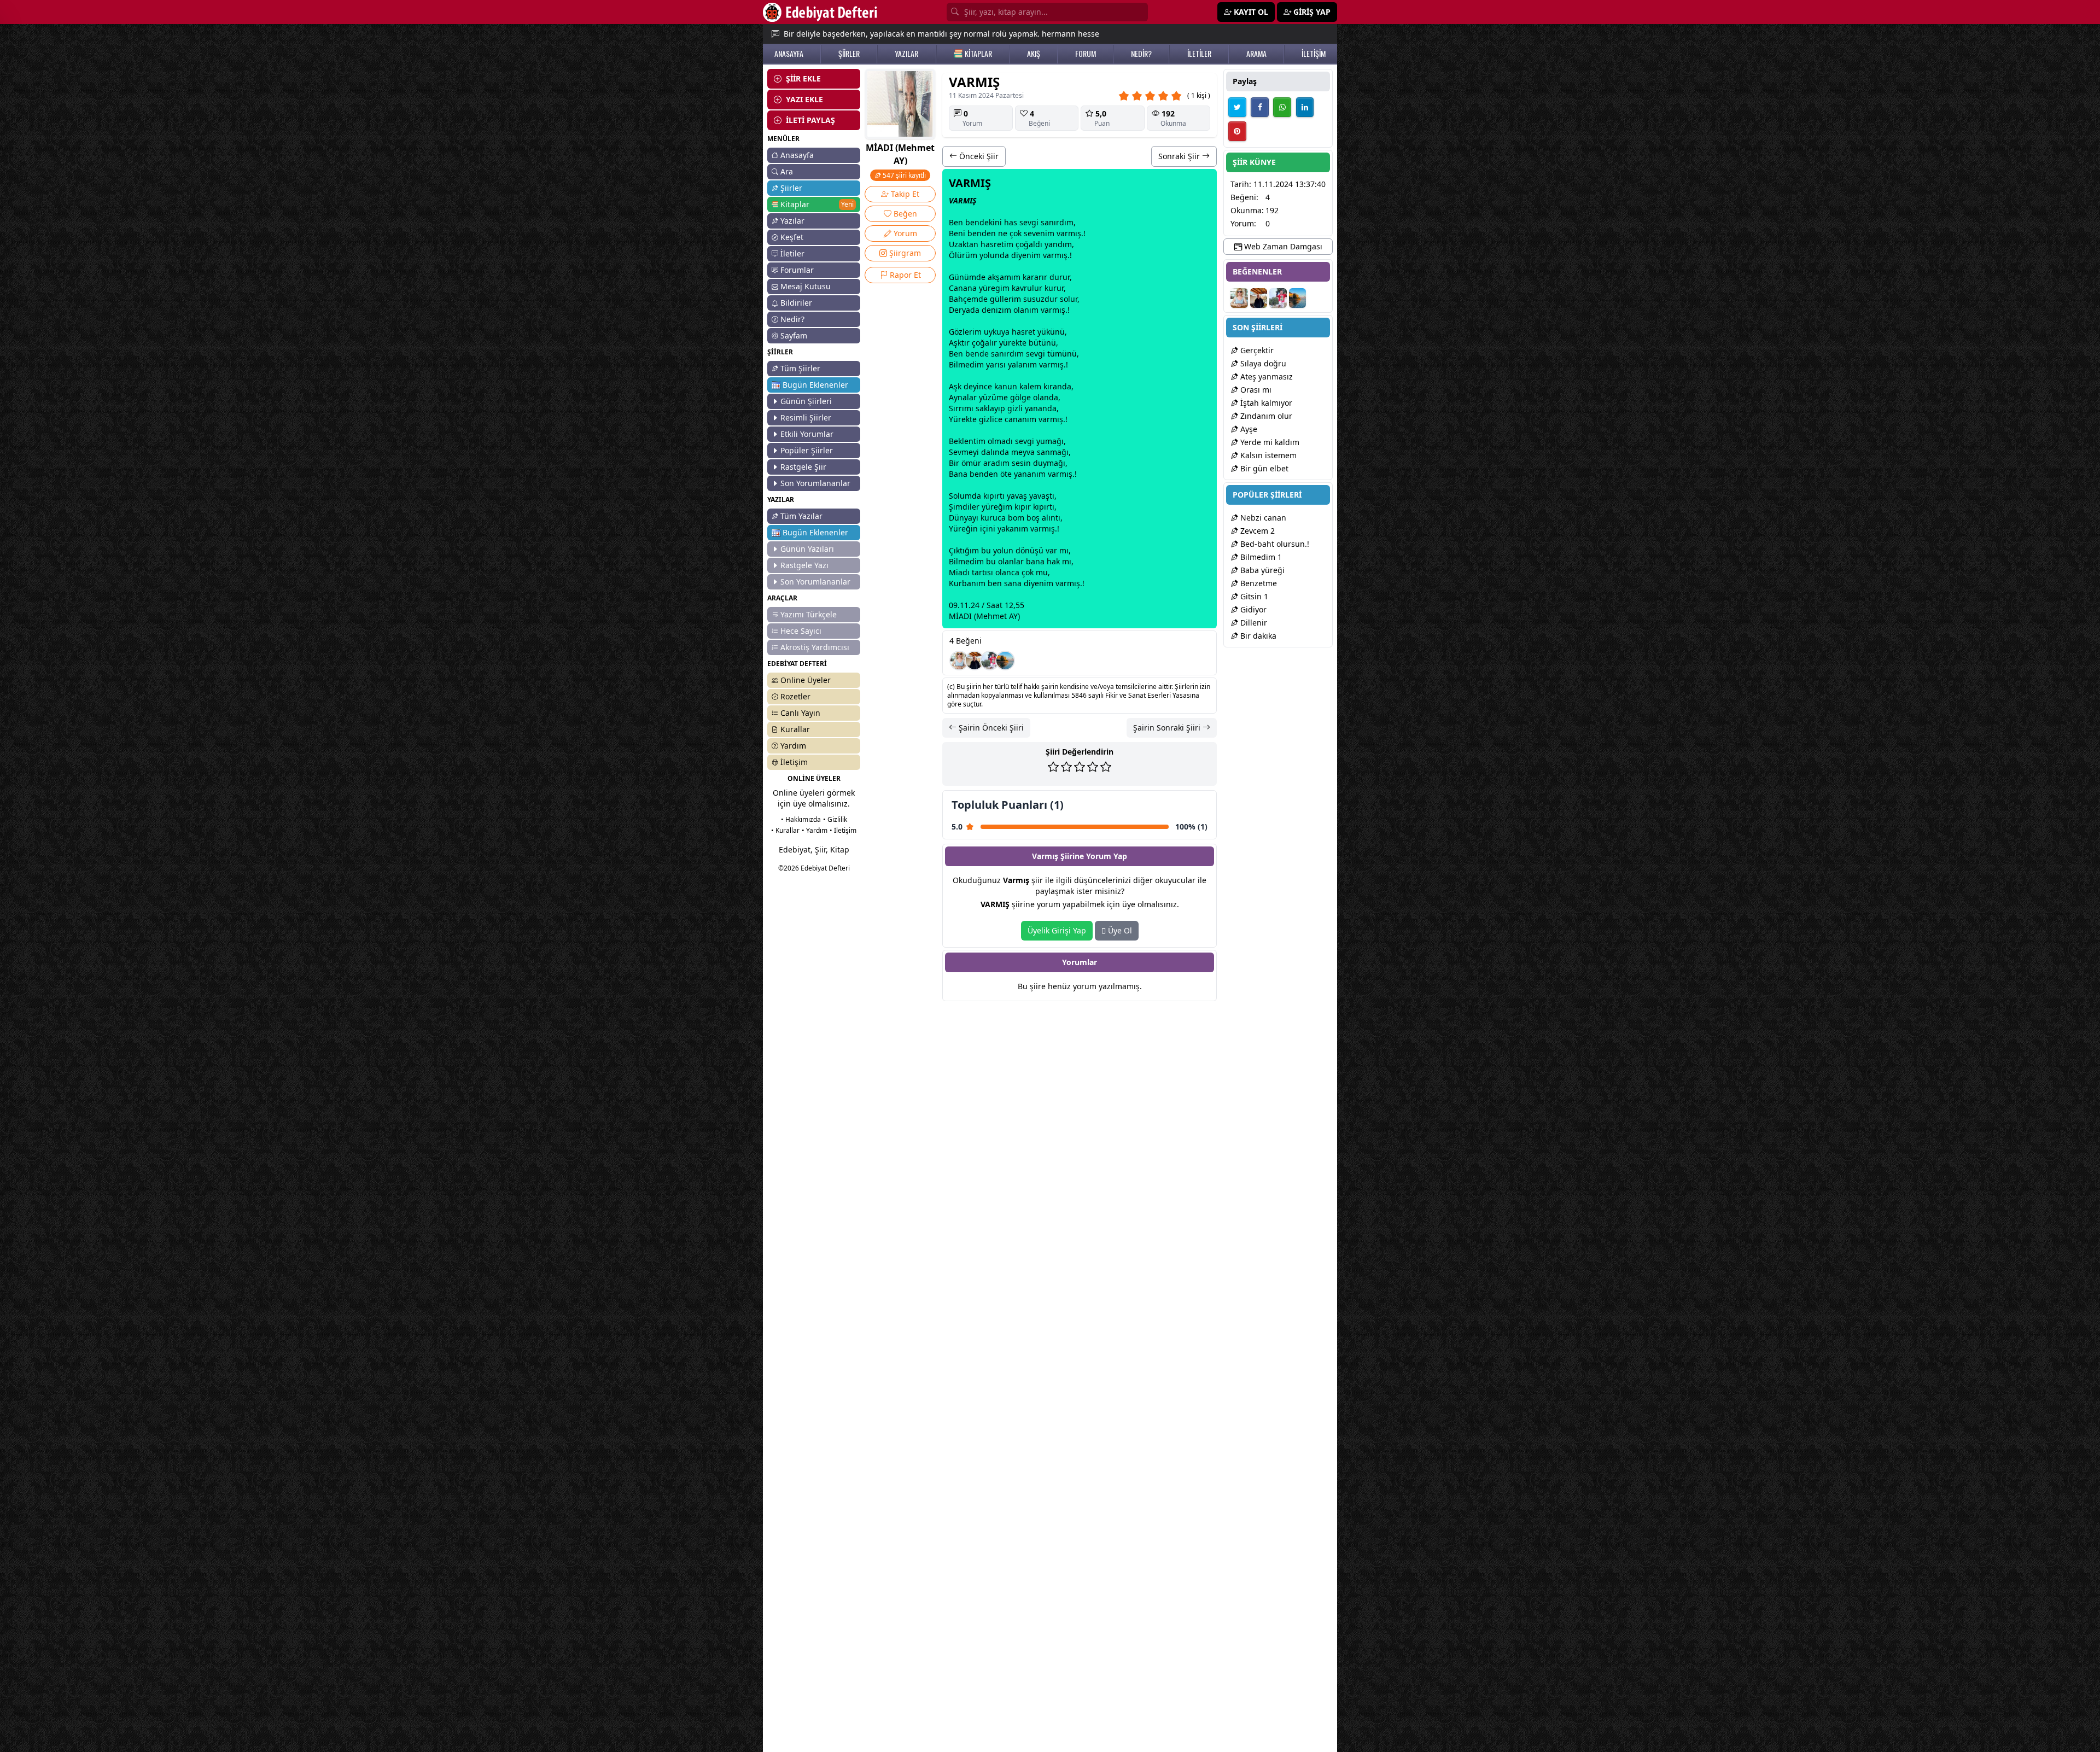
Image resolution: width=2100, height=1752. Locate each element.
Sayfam (794, 335)
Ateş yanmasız (1265, 376)
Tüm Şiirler (800, 368)
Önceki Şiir (978, 156)
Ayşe (1248, 429)
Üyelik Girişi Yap (1057, 930)
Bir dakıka (1257, 636)
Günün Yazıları (807, 549)
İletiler (792, 253)
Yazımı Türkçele (809, 614)
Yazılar (792, 221)
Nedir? (792, 319)
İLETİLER (1199, 54)
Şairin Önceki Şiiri (990, 728)
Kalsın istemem (1267, 455)
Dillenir (1253, 623)
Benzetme (1258, 583)
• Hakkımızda (801, 819)
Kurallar (795, 729)
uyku (993, 332)
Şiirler (791, 188)
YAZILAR (906, 54)
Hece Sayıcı (801, 631)
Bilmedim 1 (1260, 557)
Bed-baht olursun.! (1274, 544)
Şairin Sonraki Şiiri (1168, 728)
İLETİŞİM (1314, 54)
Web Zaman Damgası (1282, 246)
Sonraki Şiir (1180, 156)
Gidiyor (1252, 609)
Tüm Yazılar (801, 516)
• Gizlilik (835, 819)
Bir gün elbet (1263, 468)
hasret (992, 244)
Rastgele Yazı (804, 565)
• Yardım (815, 830)
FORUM (1086, 54)
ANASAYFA (789, 54)
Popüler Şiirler (807, 450)
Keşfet (792, 237)
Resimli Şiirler (806, 417)
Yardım (793, 746)
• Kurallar (785, 830)
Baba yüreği (1261, 570)
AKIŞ (1034, 54)
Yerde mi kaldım (1269, 442)
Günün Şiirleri (806, 401)
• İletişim (843, 830)
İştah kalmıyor (1265, 403)
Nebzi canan (1262, 518)
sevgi (1029, 222)
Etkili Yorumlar (807, 434)
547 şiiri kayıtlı (903, 175)
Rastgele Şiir (803, 467)
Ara (787, 171)
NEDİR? (1141, 54)
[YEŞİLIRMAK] (1005, 661)
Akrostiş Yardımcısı (815, 647)
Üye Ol (1119, 930)
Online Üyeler (806, 680)
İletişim (794, 762)
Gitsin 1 (1253, 596)
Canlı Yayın (800, 713)
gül (996, 299)
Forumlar (797, 270)
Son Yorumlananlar (815, 483)
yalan (1018, 364)
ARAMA (1256, 54)
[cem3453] (990, 661)
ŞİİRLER (849, 54)
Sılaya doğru (1262, 363)
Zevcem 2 (1256, 531)
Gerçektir (1256, 350)
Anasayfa (797, 155)
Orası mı (1255, 390)
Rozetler (795, 696)
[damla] (959, 661)
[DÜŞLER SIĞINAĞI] (975, 661)
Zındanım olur (1265, 416)
